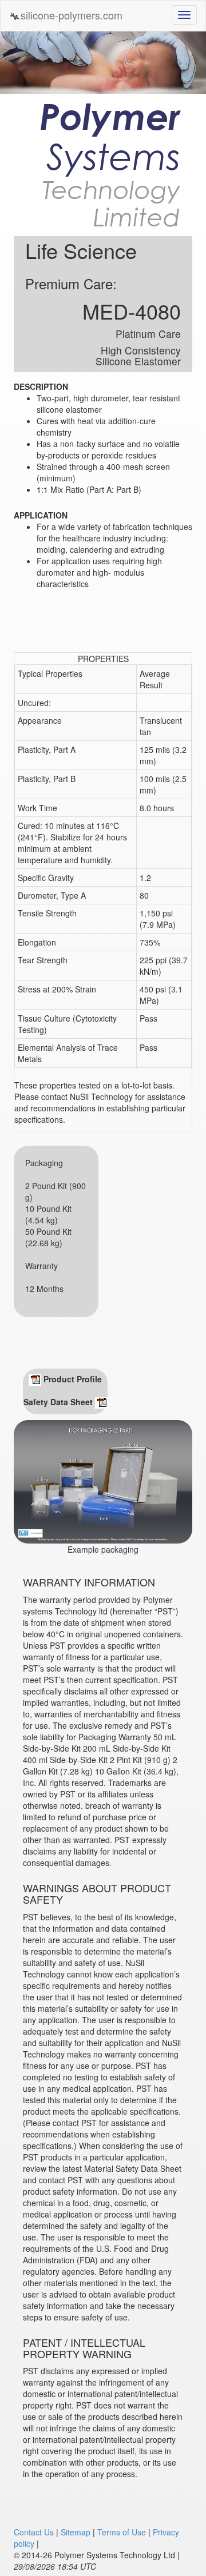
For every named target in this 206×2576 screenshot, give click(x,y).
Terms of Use (122, 2532)
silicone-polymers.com (72, 15)
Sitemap (76, 2532)
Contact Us (34, 2532)
